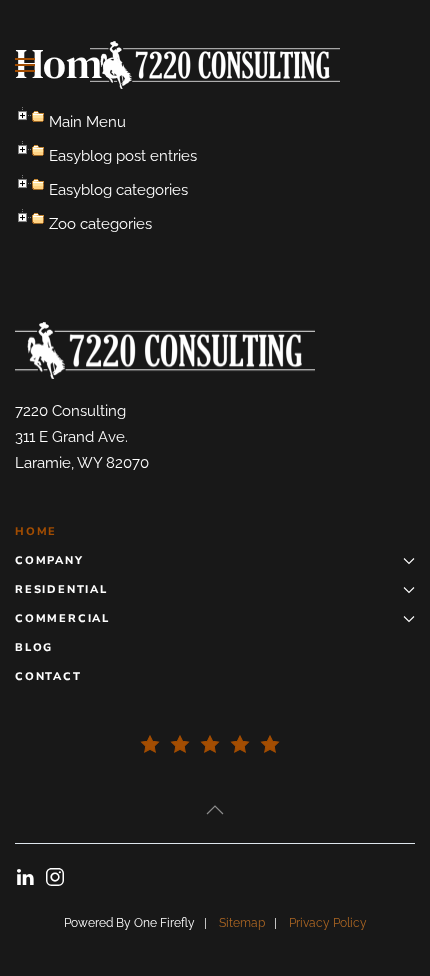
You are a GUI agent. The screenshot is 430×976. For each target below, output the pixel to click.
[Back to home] (215, 65)
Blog (34, 647)
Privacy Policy (328, 923)
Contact (48, 676)
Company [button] (49, 560)
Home (36, 531)
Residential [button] (61, 589)
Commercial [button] (62, 618)
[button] (25, 65)
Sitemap (242, 923)
